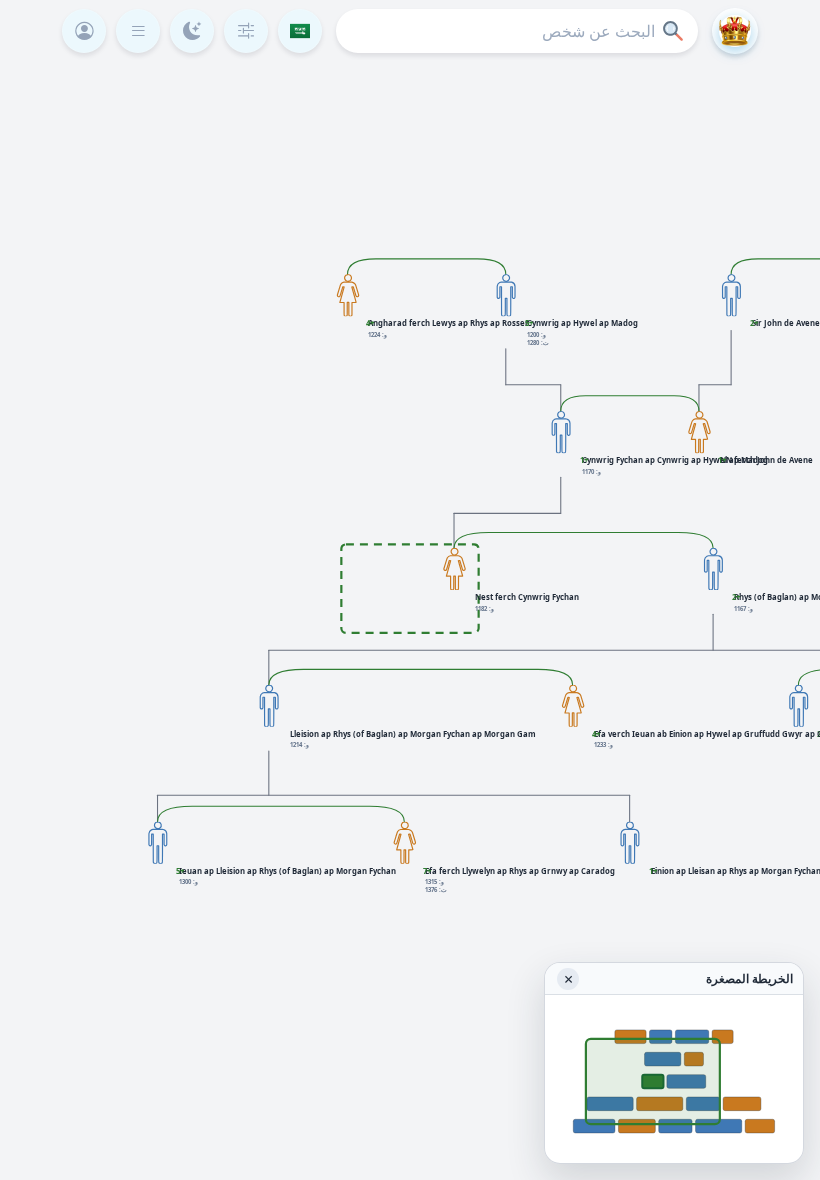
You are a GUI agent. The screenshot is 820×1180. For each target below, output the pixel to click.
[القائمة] (138, 31)
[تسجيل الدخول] (84, 31)
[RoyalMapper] (735, 31)
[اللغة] (300, 31)
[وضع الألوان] (192, 31)
